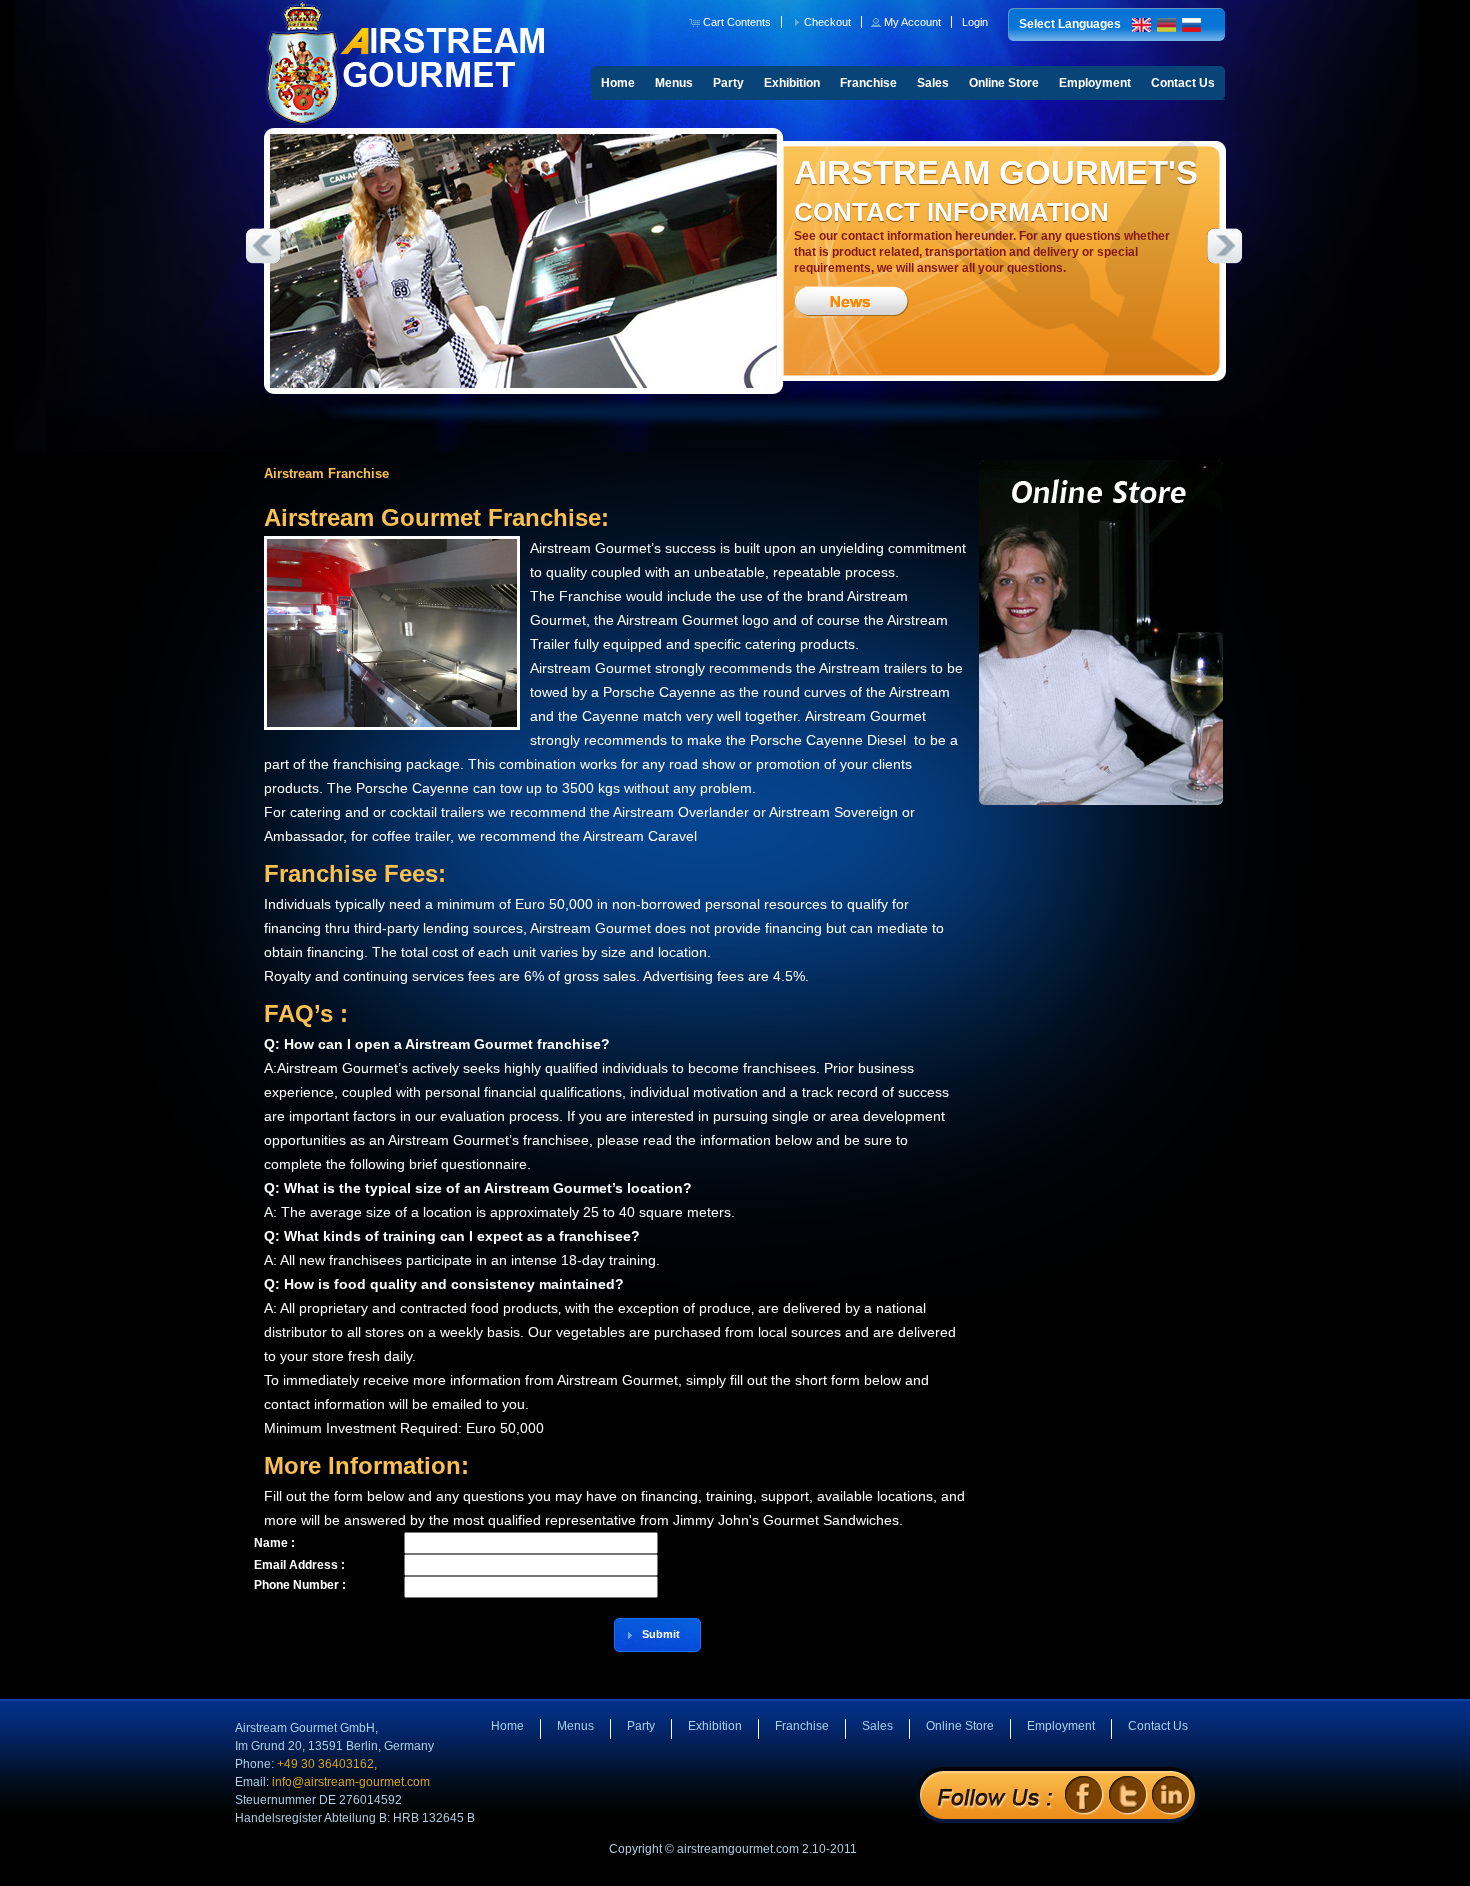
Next (1225, 246)
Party (728, 83)
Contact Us (1183, 83)
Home (618, 83)
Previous (263, 246)
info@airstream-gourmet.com (351, 1782)
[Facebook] (1083, 1794)
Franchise (868, 83)
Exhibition (792, 83)
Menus (674, 83)
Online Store (1004, 83)
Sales (933, 83)
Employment (1095, 83)
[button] (731, 22)
